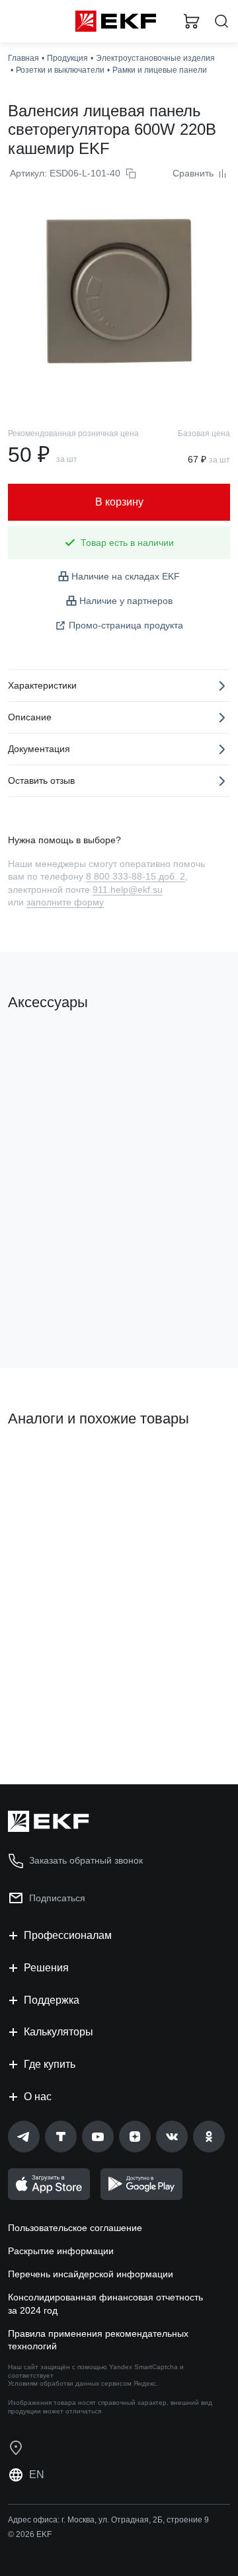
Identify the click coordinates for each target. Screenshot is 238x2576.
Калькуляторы (59, 2032)
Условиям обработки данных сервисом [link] (70, 2383)
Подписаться (57, 1898)
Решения (46, 1968)
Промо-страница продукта (126, 625)
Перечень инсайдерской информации (91, 2274)
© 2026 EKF (30, 2534)
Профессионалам (68, 1935)
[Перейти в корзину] (192, 21)
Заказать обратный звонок (86, 1860)
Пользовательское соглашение (75, 2228)
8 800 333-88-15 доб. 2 (136, 876)
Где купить (50, 2064)
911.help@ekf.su (128, 890)
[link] (24, 2137)
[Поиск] (221, 21)
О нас (38, 2097)
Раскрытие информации (61, 2251)
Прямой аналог (47, 1464)
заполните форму (65, 902)
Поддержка (52, 2000)
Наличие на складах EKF (126, 576)
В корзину (59, 1305)
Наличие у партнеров (126, 601)
